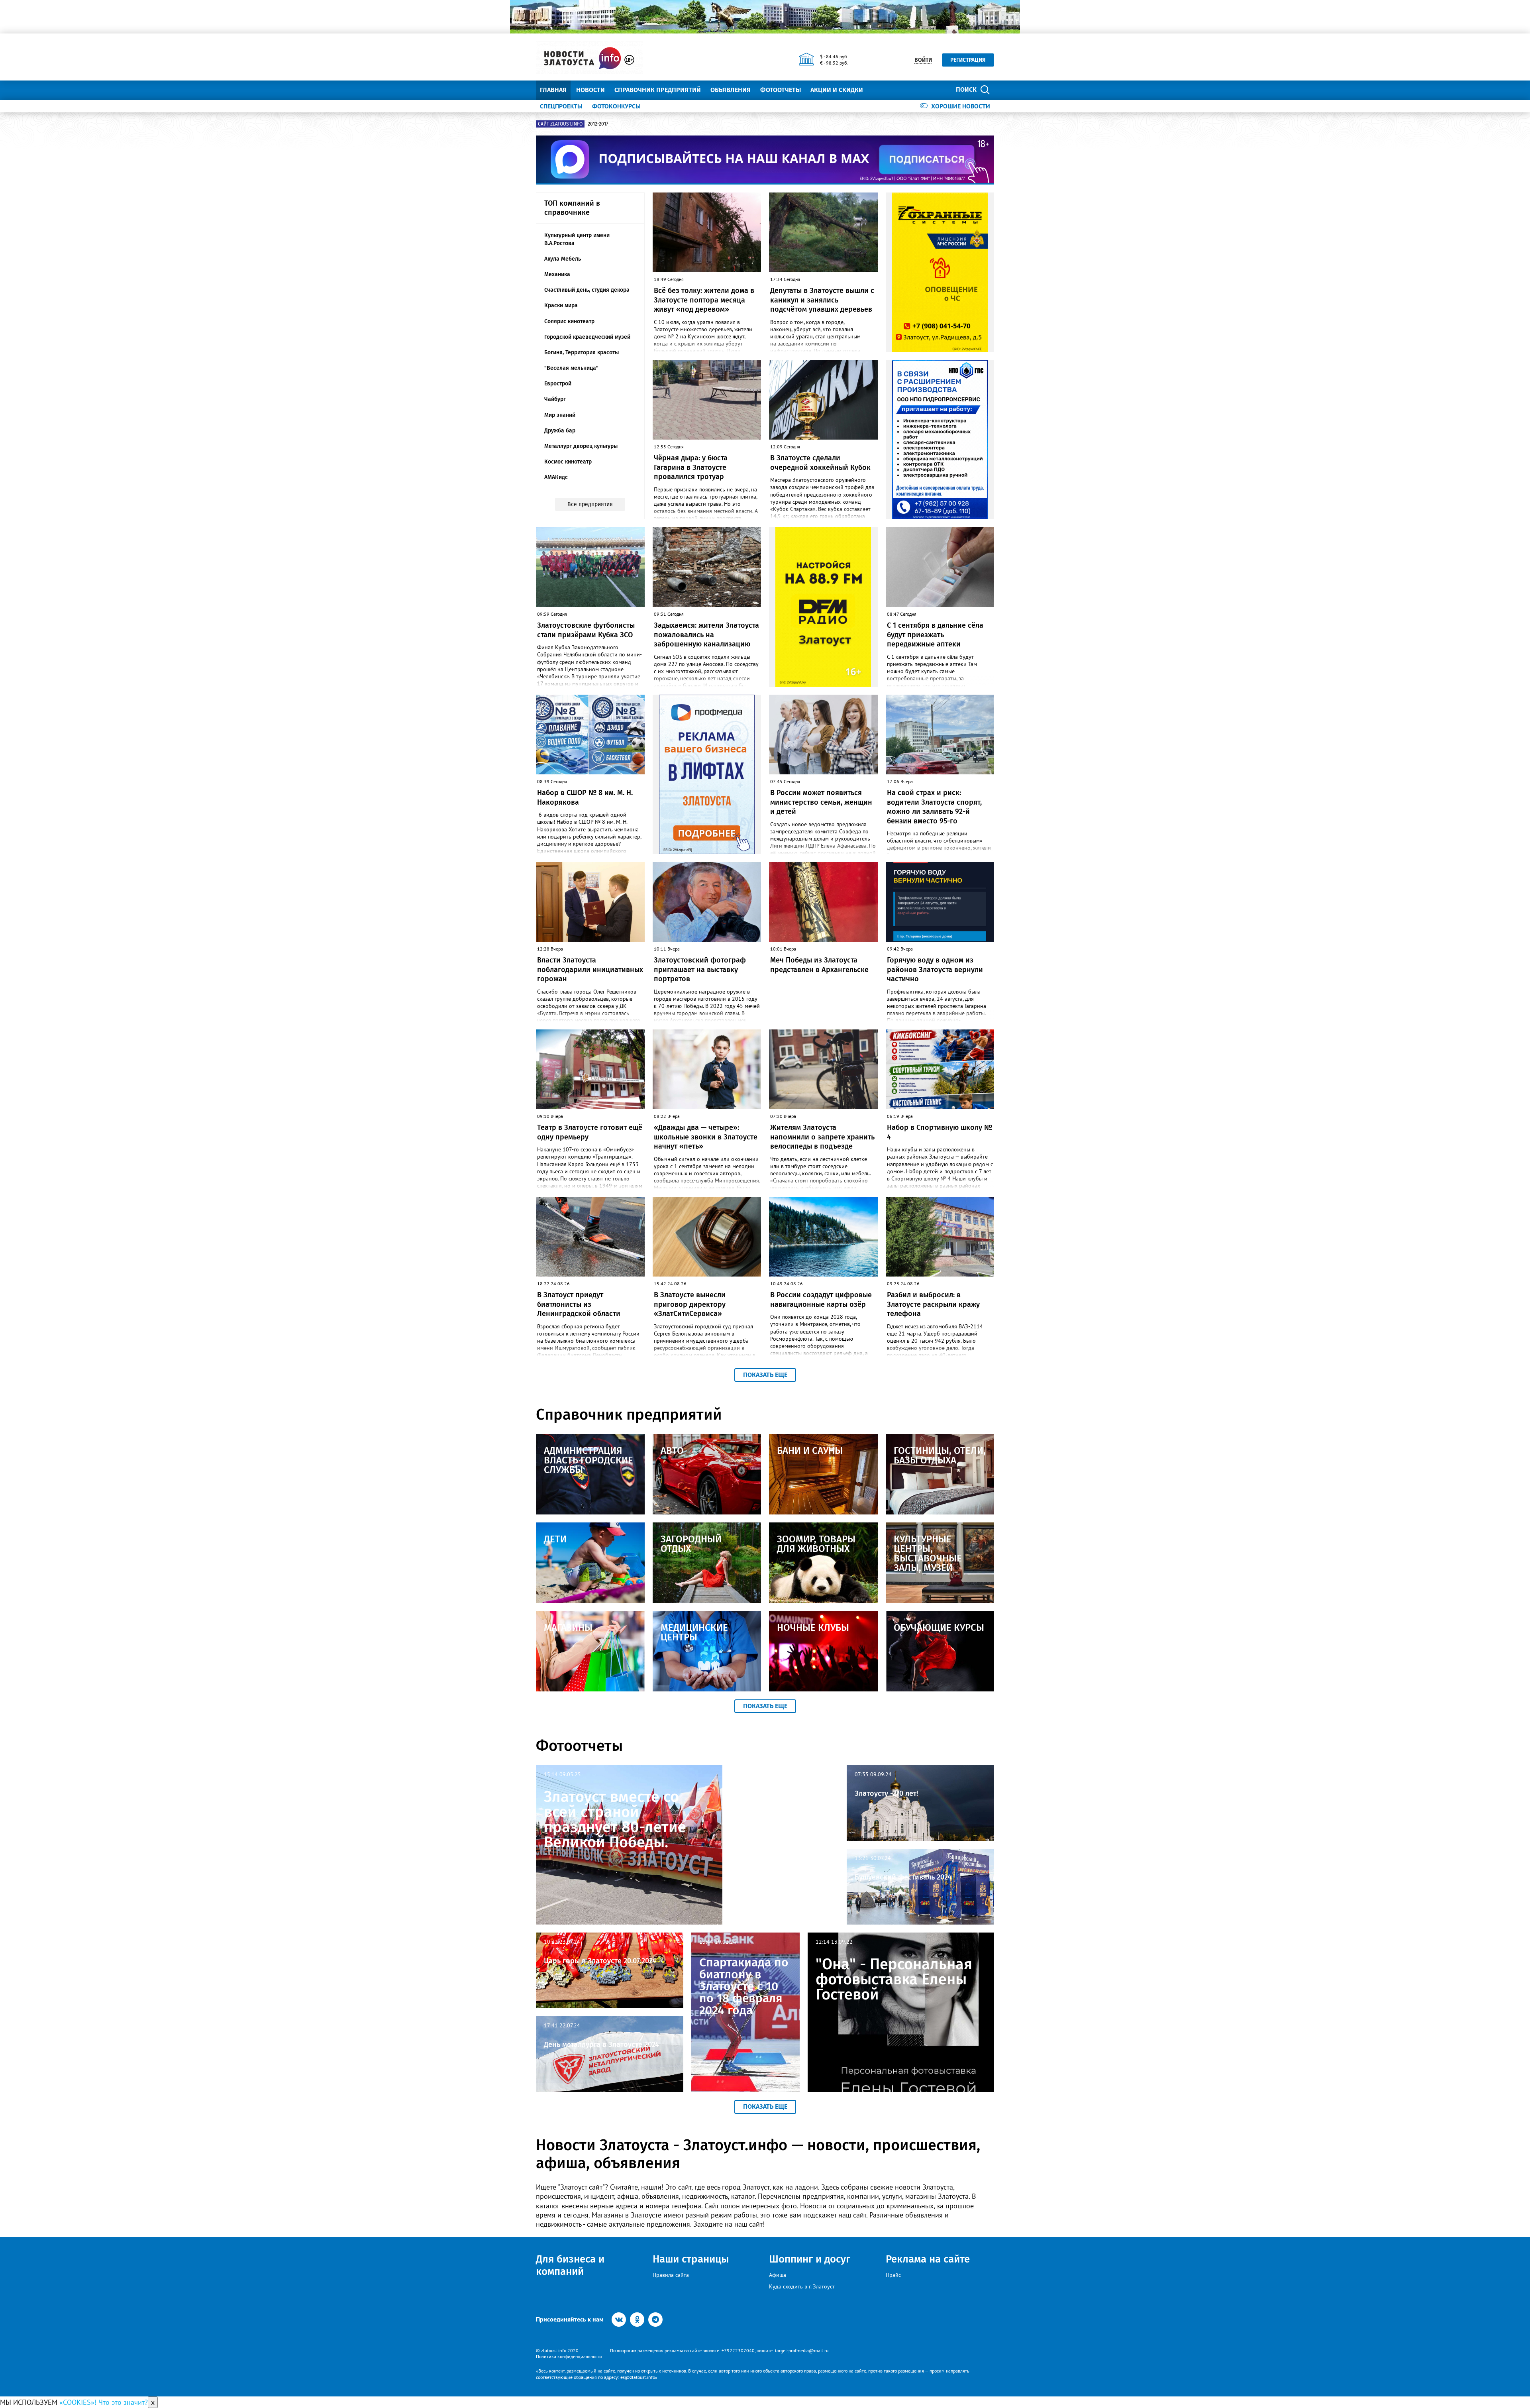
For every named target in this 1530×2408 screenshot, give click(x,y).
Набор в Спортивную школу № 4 (940, 1132)
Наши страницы (691, 2259)
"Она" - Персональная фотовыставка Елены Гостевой (894, 1979)
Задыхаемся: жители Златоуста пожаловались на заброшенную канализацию (706, 635)
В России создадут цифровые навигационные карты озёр (821, 1299)
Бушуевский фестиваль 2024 (903, 1877)
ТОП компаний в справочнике (572, 208)
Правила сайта (671, 2275)
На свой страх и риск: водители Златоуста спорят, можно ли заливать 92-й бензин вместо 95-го (934, 807)
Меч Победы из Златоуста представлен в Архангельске (819, 965)
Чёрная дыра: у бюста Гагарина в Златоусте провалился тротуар (691, 467)
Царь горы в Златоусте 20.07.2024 (600, 1961)
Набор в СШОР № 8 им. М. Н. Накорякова (585, 797)
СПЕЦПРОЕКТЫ (561, 106)
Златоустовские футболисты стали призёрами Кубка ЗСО (586, 630)
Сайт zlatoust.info (560, 124)
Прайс (893, 2275)
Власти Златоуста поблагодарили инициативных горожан (590, 969)
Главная (553, 90)
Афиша (778, 2275)
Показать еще (765, 1375)
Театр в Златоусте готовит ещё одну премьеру (590, 1132)
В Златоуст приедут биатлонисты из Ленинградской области (579, 1304)
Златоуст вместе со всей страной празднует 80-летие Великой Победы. (615, 1819)
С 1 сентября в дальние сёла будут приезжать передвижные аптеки (935, 635)
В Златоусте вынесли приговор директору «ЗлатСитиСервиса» (690, 1304)
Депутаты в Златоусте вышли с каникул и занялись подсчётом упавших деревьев (822, 300)
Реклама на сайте (928, 2259)
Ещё (879, 90)
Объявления (731, 90)
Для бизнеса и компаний (570, 2265)
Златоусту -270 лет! (886, 1793)
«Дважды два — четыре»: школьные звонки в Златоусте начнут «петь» (706, 1137)
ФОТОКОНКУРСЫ (616, 106)
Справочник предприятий (658, 90)
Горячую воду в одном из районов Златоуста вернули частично (935, 969)
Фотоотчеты (781, 90)
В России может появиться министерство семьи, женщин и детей (821, 802)
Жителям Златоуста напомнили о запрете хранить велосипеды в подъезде (822, 1137)
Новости (590, 90)
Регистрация (968, 60)
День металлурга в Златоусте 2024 (601, 2045)
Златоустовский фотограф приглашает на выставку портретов (700, 969)
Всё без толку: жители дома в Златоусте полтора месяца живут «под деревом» (704, 300)
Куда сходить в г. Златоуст (802, 2286)
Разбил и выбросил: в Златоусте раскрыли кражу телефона (933, 1304)
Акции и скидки (837, 90)
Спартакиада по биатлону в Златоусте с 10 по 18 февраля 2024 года (744, 1986)
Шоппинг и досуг (810, 2259)
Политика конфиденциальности (569, 2356)
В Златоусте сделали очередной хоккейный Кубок (820, 463)
